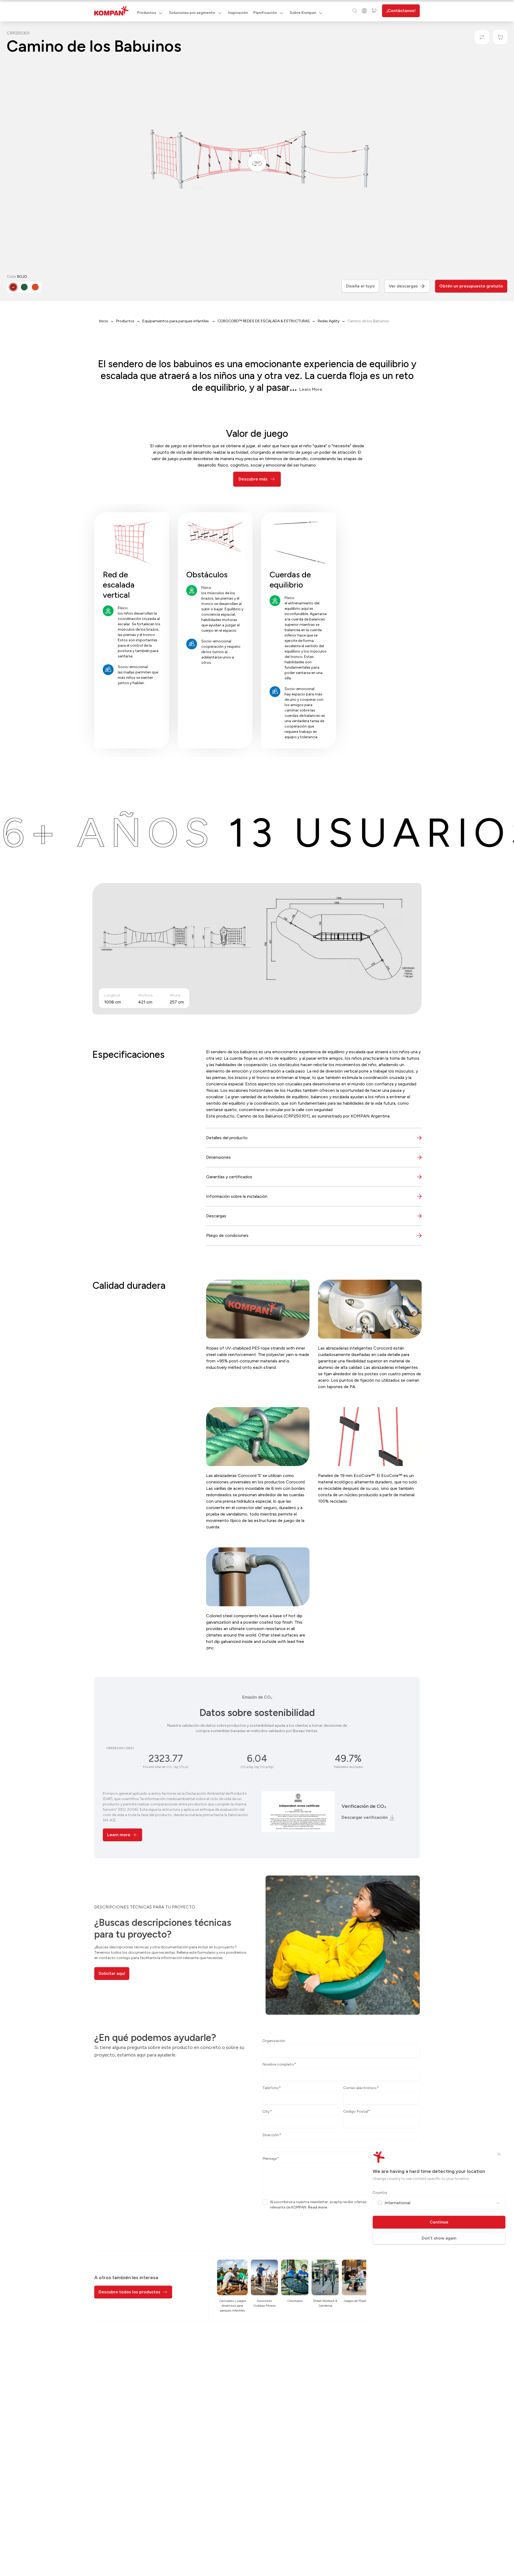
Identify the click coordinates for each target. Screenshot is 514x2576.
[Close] (499, 2154)
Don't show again (439, 2238)
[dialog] (257, 1288)
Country (380, 2193)
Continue (439, 2222)
